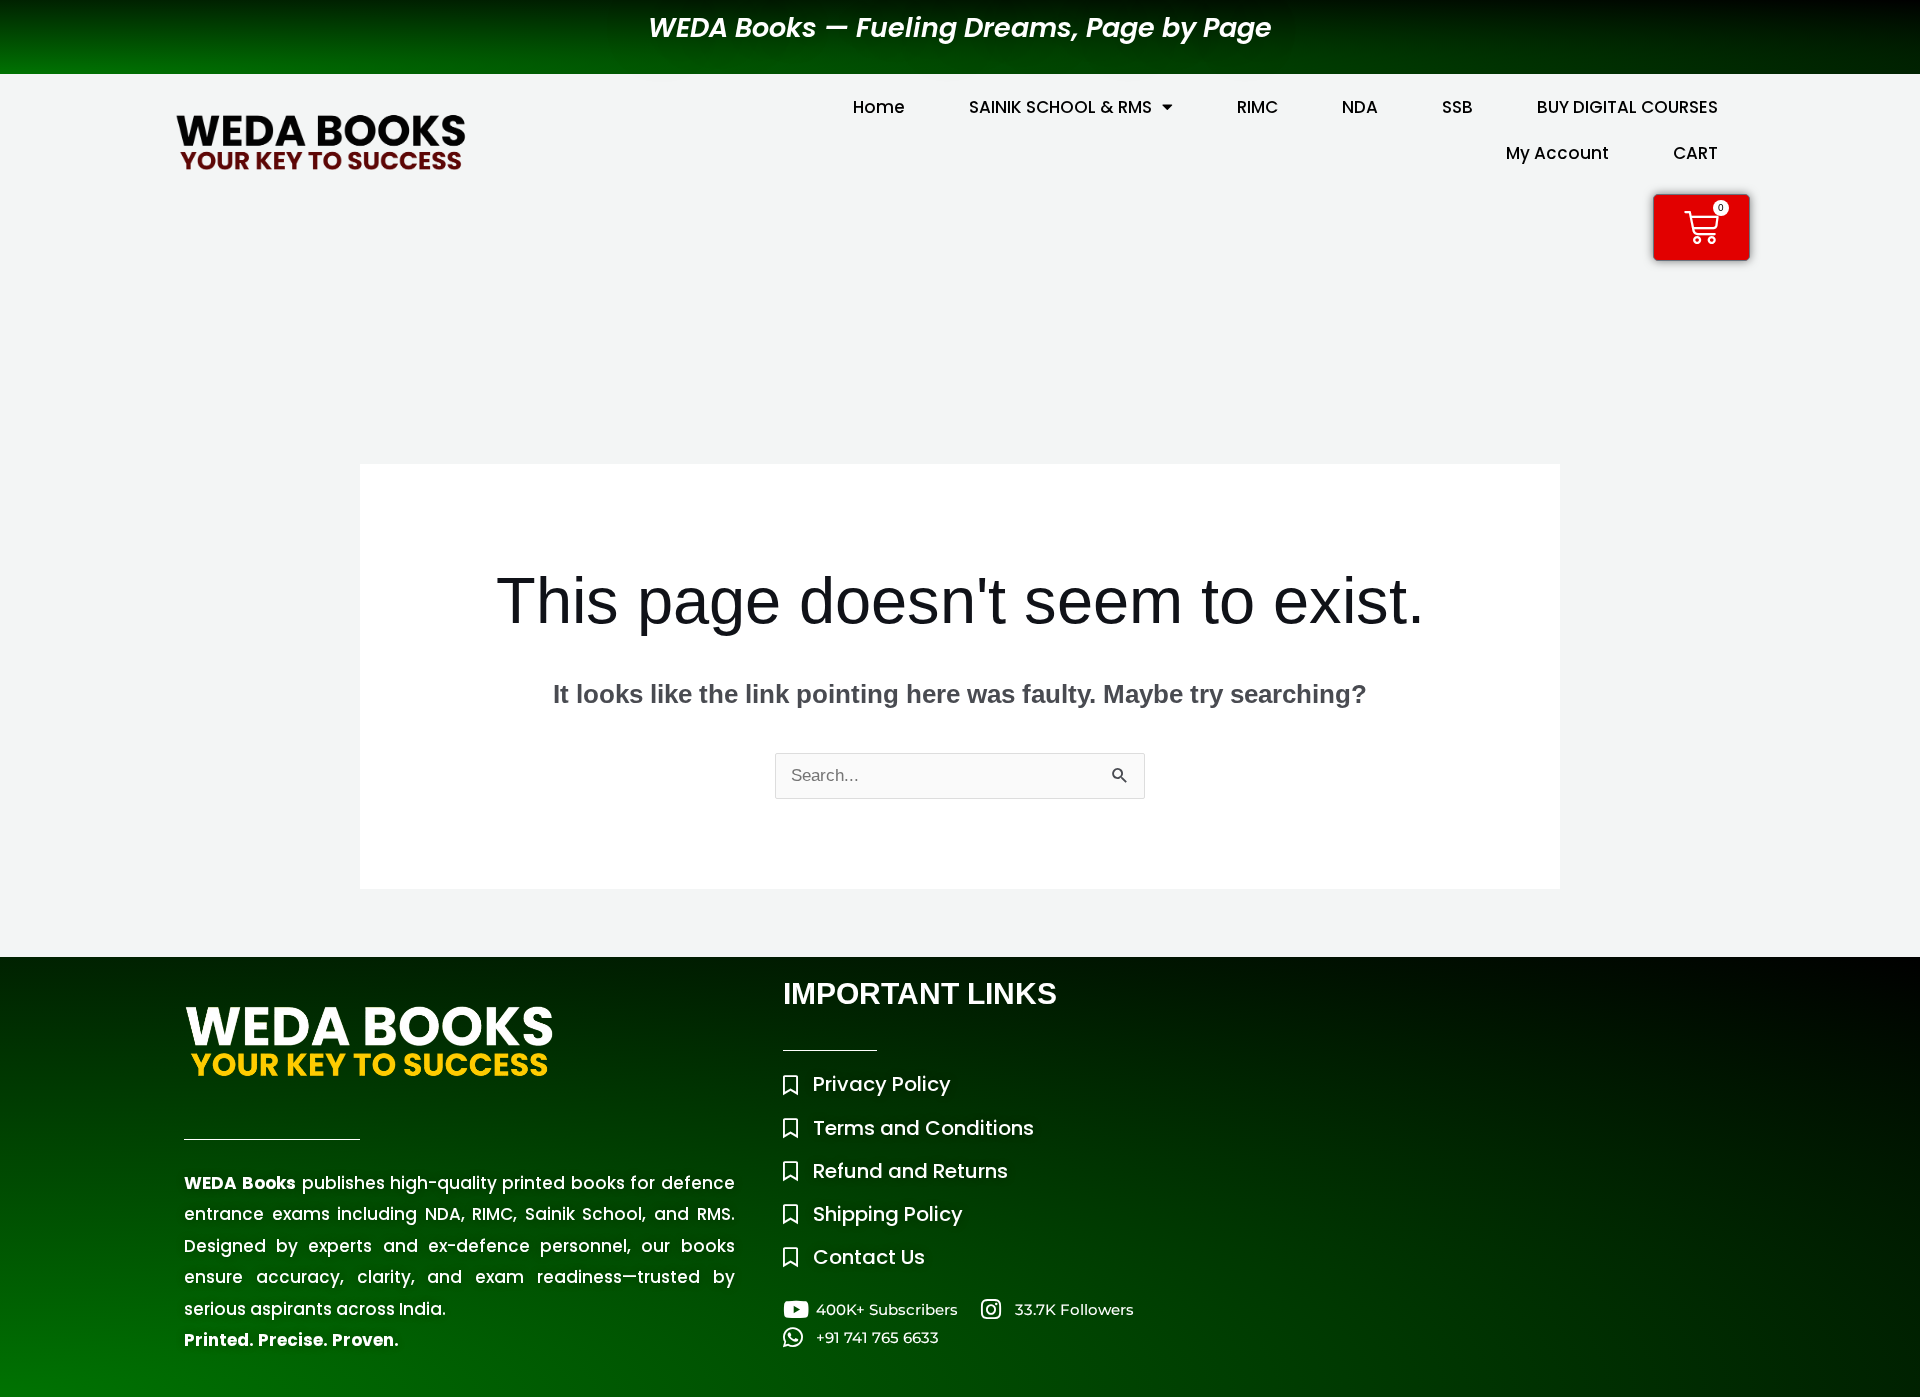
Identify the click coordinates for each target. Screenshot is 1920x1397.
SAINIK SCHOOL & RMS (1060, 107)
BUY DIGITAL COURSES (1627, 107)
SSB (1457, 107)
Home (879, 107)
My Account (1557, 153)
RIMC (1257, 107)
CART (1695, 153)
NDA (1360, 107)
